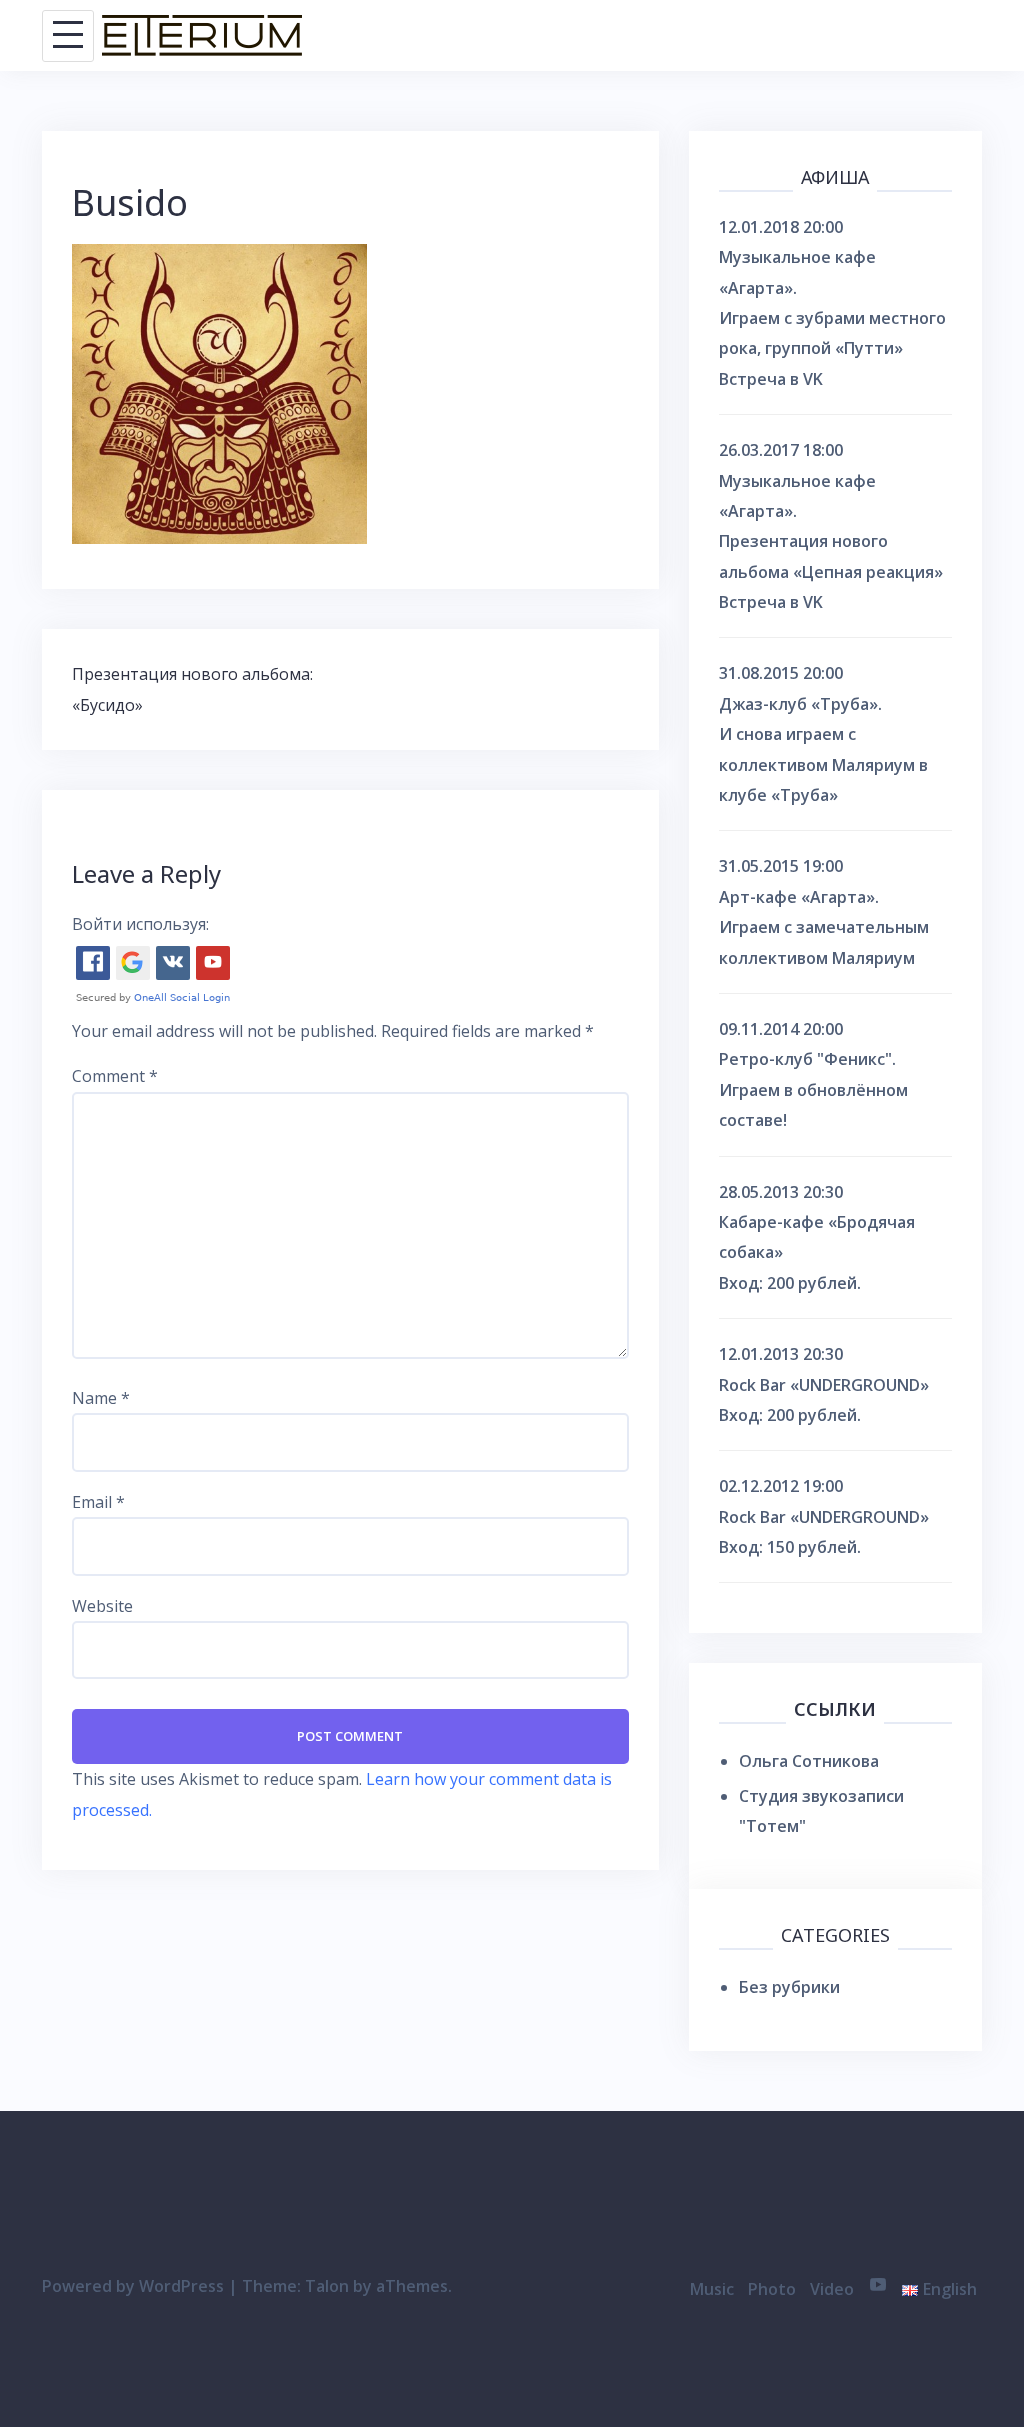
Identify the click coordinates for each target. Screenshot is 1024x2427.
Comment (115, 1076)
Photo (772, 2289)
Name (101, 1398)
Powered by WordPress (133, 2286)
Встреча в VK (771, 379)
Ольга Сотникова (809, 1761)
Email (98, 1502)
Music (712, 2289)
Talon (327, 2286)
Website (102, 1606)
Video (832, 2289)
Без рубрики (789, 1987)
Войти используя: (140, 924)
